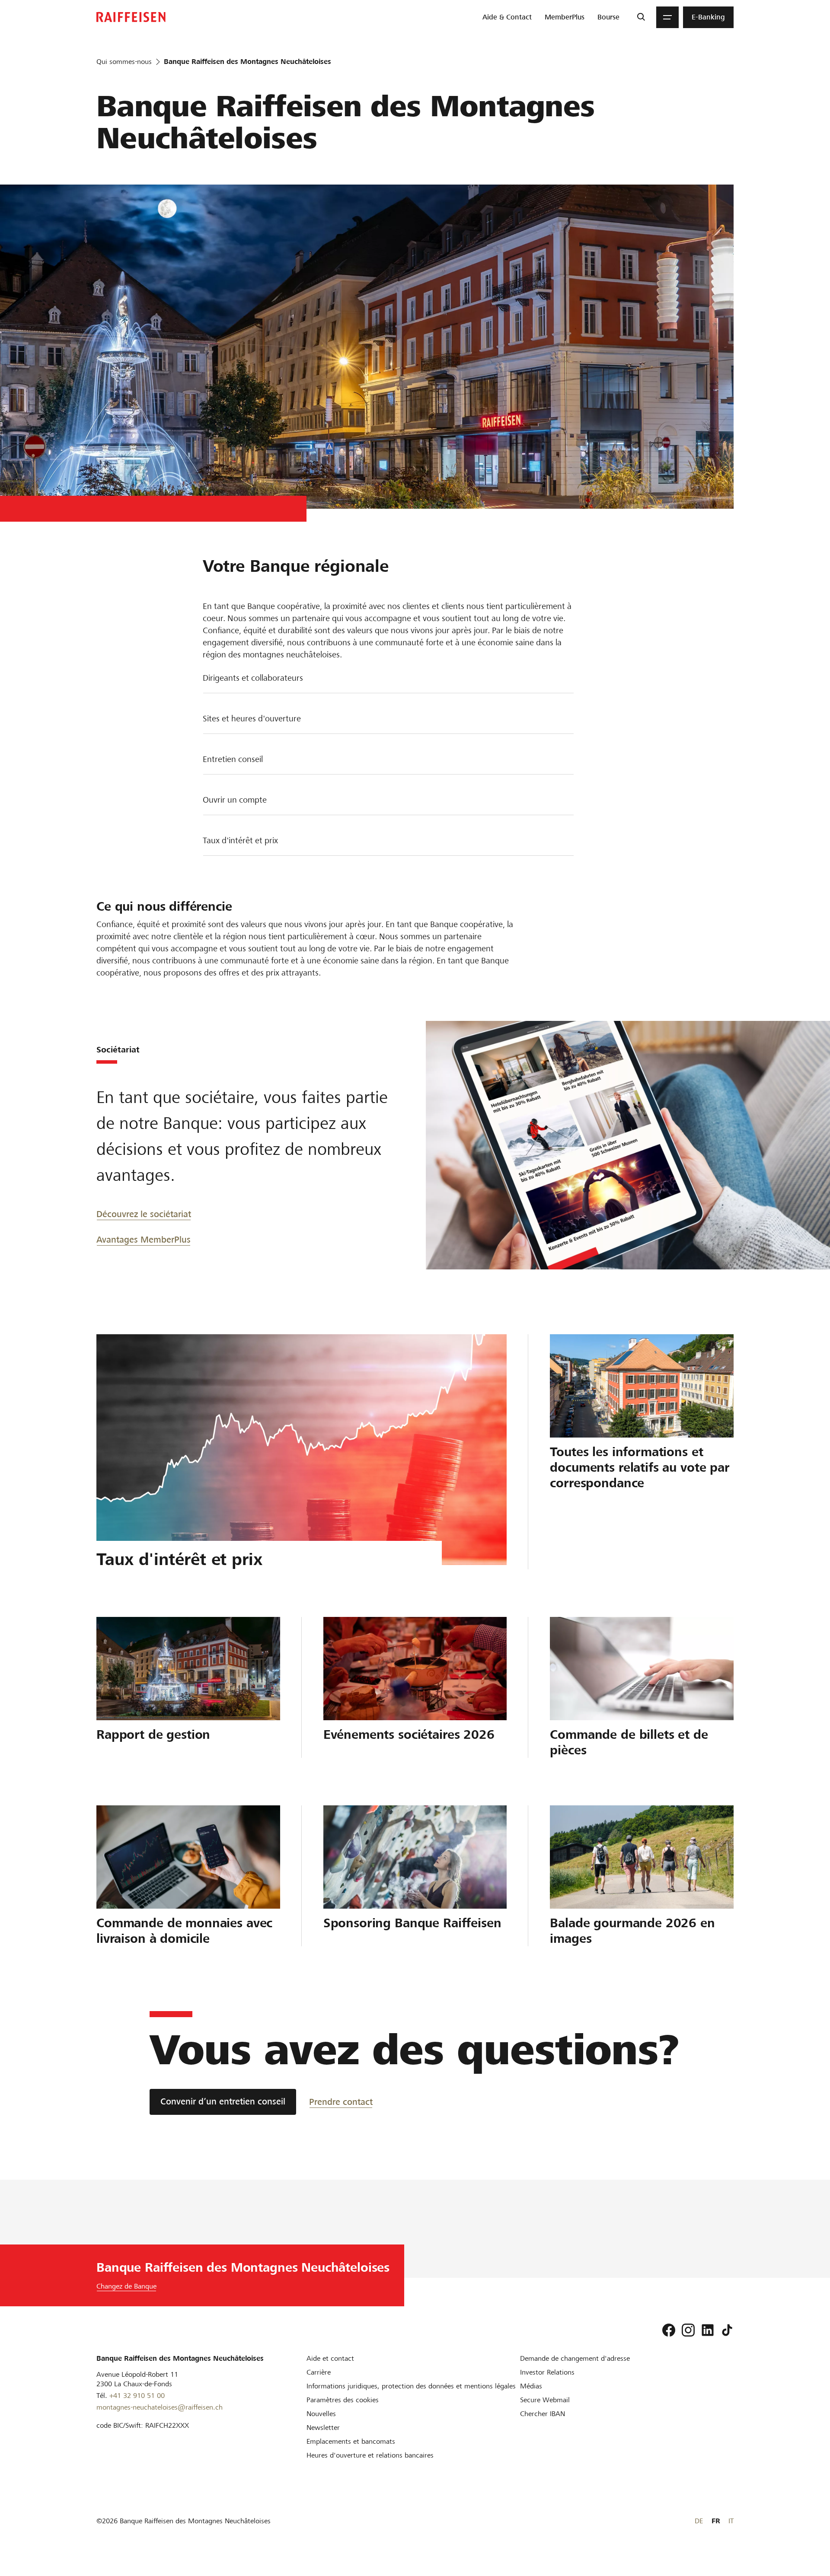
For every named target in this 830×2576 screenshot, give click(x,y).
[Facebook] (669, 2330)
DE (699, 2521)
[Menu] (667, 17)
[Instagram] (688, 2330)
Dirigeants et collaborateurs (253, 678)
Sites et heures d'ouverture (252, 719)
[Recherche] (641, 17)
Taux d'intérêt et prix (240, 840)
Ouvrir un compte (235, 800)
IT (731, 2521)
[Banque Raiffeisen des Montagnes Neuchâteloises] (131, 17)
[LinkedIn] (708, 2330)
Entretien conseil (233, 759)
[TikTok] (727, 2330)
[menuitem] (507, 17)
